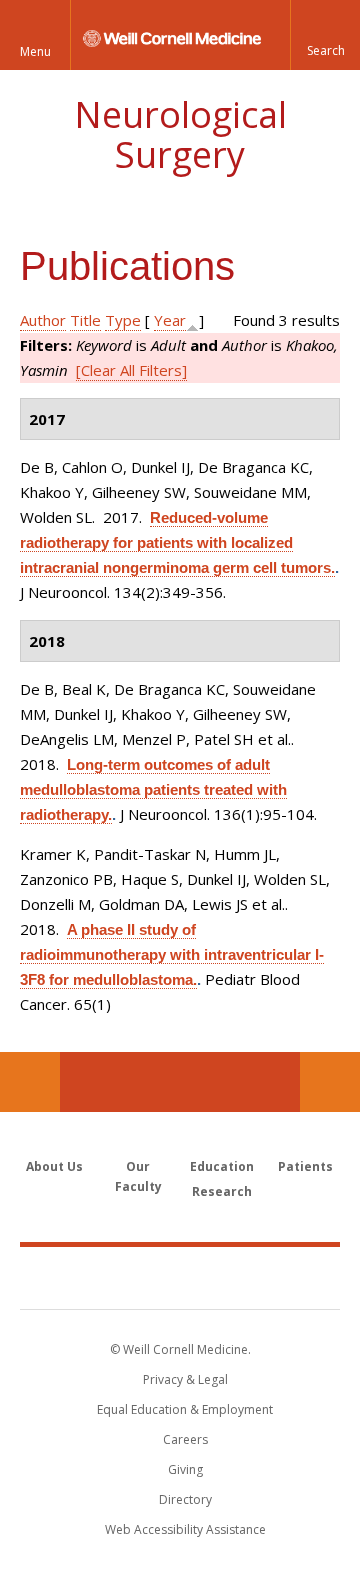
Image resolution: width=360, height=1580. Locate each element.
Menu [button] (35, 51)
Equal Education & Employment (185, 1409)
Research (222, 1191)
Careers (185, 1439)
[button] (325, 35)
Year (170, 320)
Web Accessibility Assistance (185, 1529)
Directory (185, 1499)
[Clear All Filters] (131, 370)
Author (43, 320)
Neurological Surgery (180, 134)
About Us (54, 1166)
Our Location (30, 1082)
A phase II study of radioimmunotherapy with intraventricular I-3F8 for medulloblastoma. (172, 954)
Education (222, 1166)
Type (123, 320)
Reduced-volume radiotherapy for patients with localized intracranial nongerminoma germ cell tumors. (177, 542)
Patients (305, 1166)
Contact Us (330, 1082)
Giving (185, 1469)
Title (85, 320)
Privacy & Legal (185, 1379)
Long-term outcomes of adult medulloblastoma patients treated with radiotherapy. (153, 789)
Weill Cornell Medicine (180, 1277)
